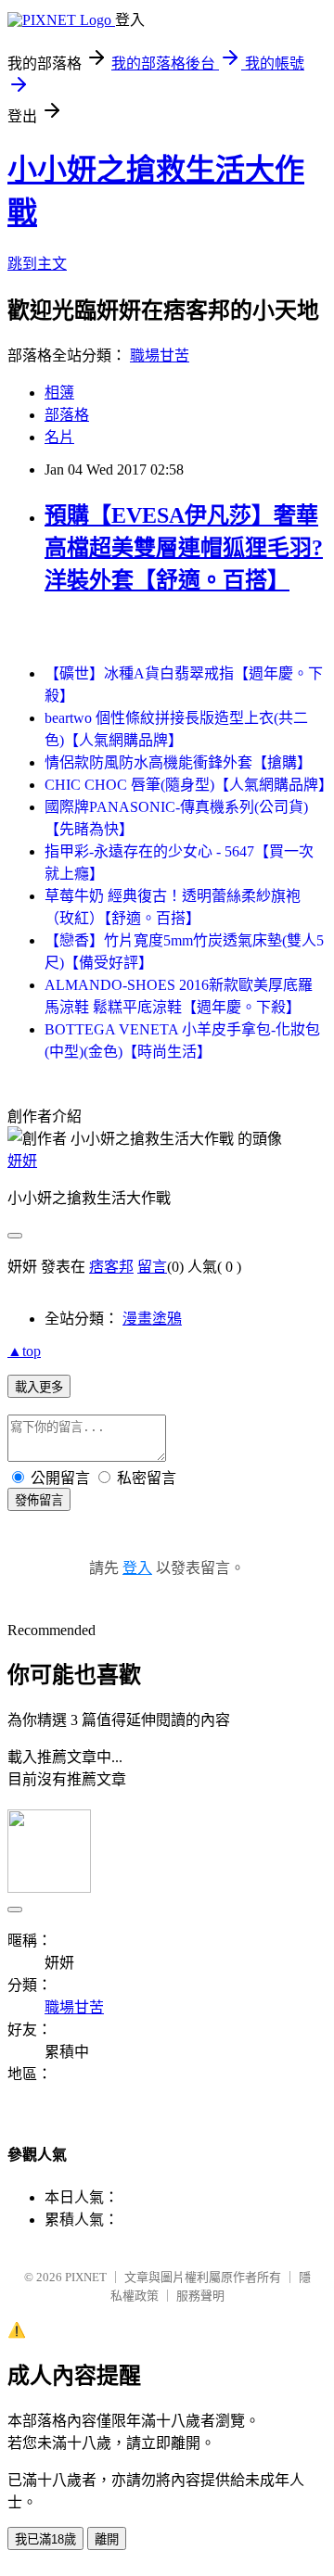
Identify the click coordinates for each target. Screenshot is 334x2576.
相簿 (59, 393)
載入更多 (39, 1387)
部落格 (67, 415)
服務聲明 (200, 2296)
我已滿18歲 (45, 2539)
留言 (152, 1267)
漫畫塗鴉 (152, 1319)
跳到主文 (37, 264)
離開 (107, 2539)
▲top (24, 1351)
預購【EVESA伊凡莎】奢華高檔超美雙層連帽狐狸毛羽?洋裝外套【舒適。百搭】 (184, 548)
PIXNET (86, 2277)
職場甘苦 (160, 355)
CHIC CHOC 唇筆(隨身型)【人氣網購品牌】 (189, 785)
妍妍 (22, 1161)
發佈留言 (39, 1500)
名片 (59, 437)
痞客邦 (111, 1267)
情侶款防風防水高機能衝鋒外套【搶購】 (178, 762)
